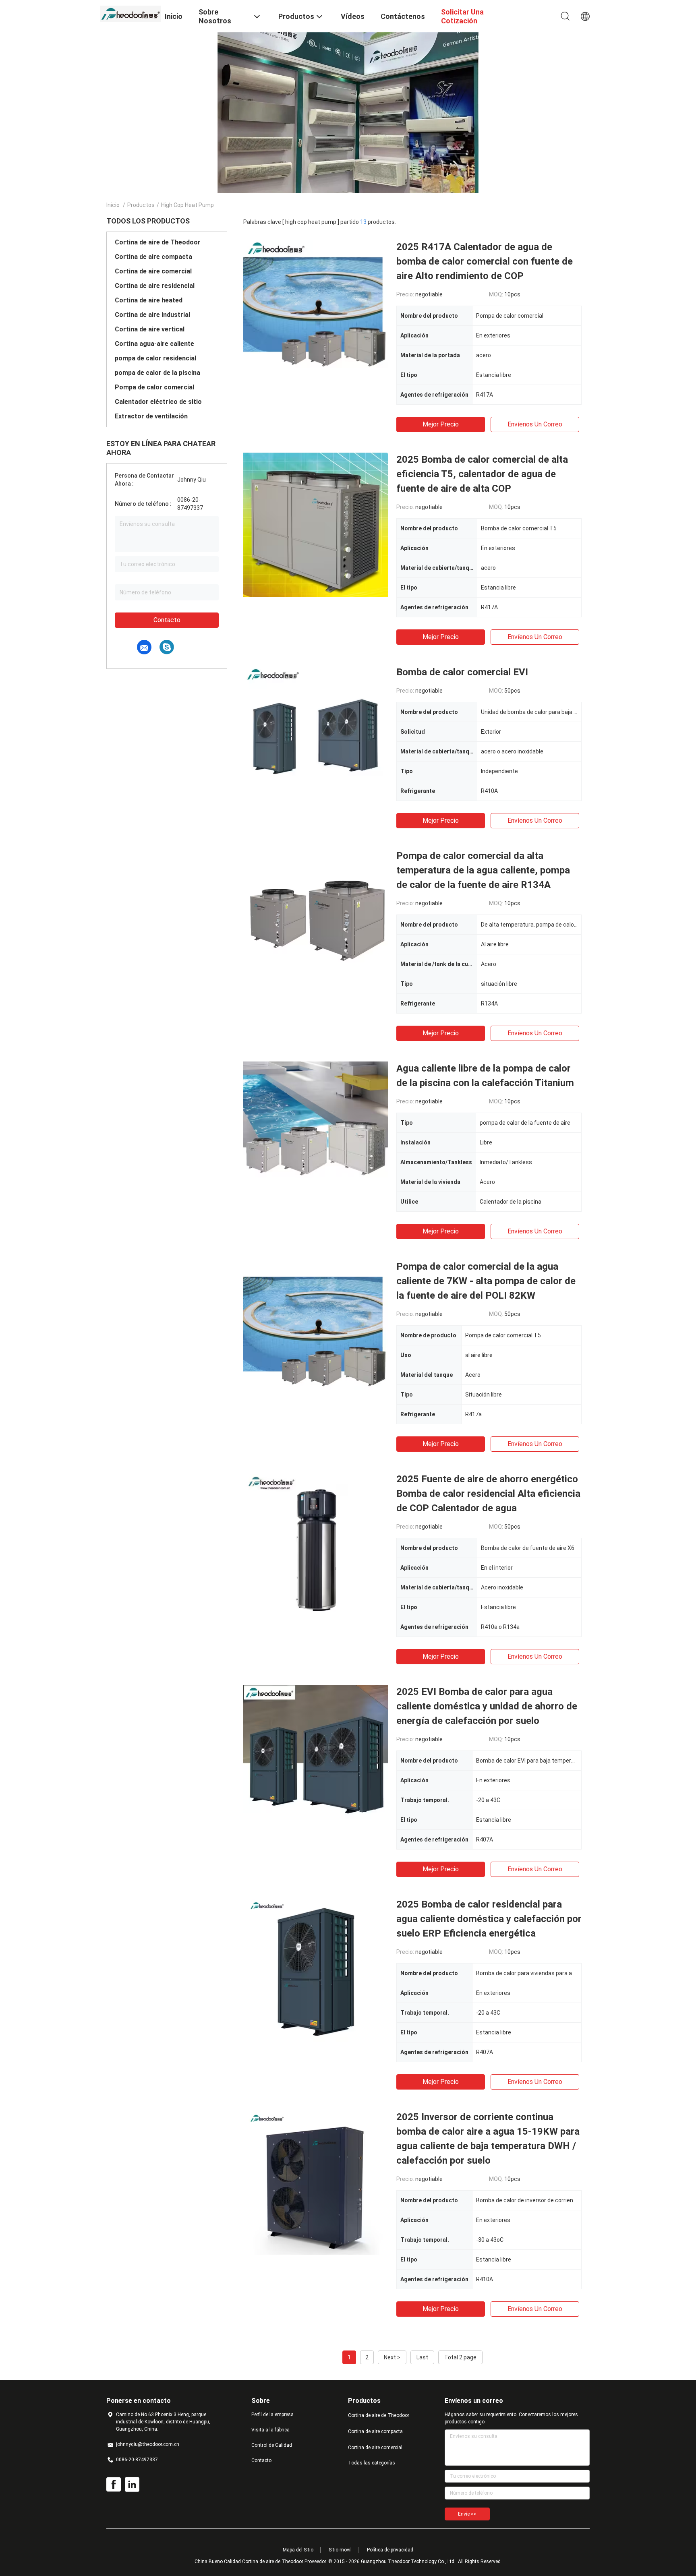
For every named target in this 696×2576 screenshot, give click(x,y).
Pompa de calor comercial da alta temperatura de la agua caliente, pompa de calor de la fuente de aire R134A (483, 870)
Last (422, 2357)
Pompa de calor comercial (154, 387)
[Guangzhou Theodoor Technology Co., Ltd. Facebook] (114, 2485)
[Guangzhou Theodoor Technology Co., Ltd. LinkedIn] (132, 2485)
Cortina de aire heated (149, 300)
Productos (141, 205)
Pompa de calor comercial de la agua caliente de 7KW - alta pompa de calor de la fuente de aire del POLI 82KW (486, 1281)
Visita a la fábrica (270, 2430)
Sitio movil (340, 2550)
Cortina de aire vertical (150, 329)
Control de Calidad (272, 2445)
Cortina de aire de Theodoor (158, 242)
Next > (392, 2357)
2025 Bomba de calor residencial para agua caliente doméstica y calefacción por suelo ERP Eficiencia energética (489, 1919)
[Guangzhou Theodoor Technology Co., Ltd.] (130, 13)
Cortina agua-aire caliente (154, 344)
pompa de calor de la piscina (157, 373)
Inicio (113, 205)
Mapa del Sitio (298, 2550)
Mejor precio (441, 424)
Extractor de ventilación (151, 416)
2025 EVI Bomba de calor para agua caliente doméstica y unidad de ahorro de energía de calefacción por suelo (487, 1706)
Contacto (167, 620)
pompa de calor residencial (155, 358)
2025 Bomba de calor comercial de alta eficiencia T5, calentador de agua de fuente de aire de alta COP (482, 474)
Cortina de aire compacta (153, 257)
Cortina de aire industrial (152, 315)
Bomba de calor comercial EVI (462, 672)
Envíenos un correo (535, 424)
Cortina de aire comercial (153, 271)
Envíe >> (467, 2514)
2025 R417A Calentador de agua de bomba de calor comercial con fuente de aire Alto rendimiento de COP (485, 261)
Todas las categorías (372, 2463)
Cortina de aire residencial (155, 286)
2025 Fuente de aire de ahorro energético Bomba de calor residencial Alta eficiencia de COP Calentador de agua (488, 1494)
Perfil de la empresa (272, 2415)
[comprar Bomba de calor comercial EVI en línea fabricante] (316, 737)
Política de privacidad (390, 2550)
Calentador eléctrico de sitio (158, 402)
